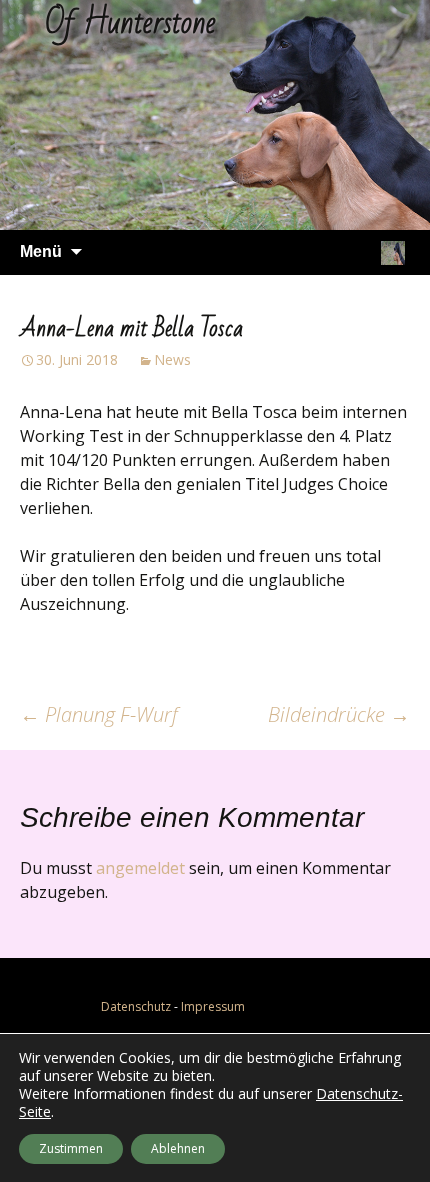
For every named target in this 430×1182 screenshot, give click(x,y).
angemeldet (140, 868)
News (172, 359)
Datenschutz (136, 1006)
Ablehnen (178, 1148)
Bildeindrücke (339, 714)
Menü (41, 251)
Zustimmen (71, 1148)
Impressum (213, 1006)
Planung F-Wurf (99, 714)
